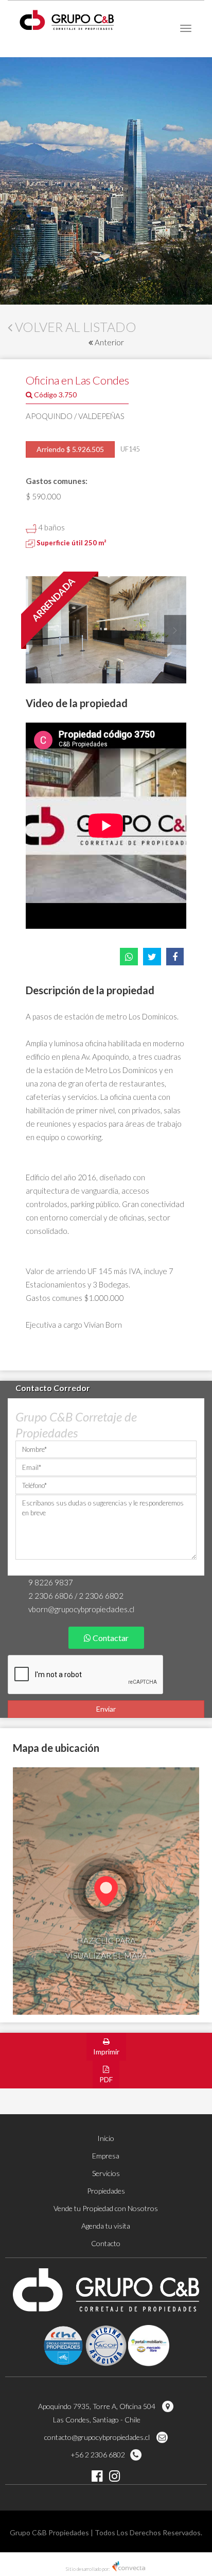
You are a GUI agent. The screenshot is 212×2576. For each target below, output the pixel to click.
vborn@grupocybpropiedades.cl (81, 1609)
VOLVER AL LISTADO (74, 327)
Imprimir (106, 2052)
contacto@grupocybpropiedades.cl (98, 2437)
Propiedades (106, 2191)
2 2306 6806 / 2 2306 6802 (76, 1596)
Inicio (106, 2138)
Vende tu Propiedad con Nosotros (106, 2208)
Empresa (106, 2156)
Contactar (110, 1638)
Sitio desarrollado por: (88, 2569)
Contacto (106, 2243)
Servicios (106, 2173)
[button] (174, 630)
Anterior (109, 342)
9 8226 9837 (51, 1582)
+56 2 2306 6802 (98, 2455)
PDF (106, 2079)
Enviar (106, 1709)
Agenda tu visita (106, 2226)
